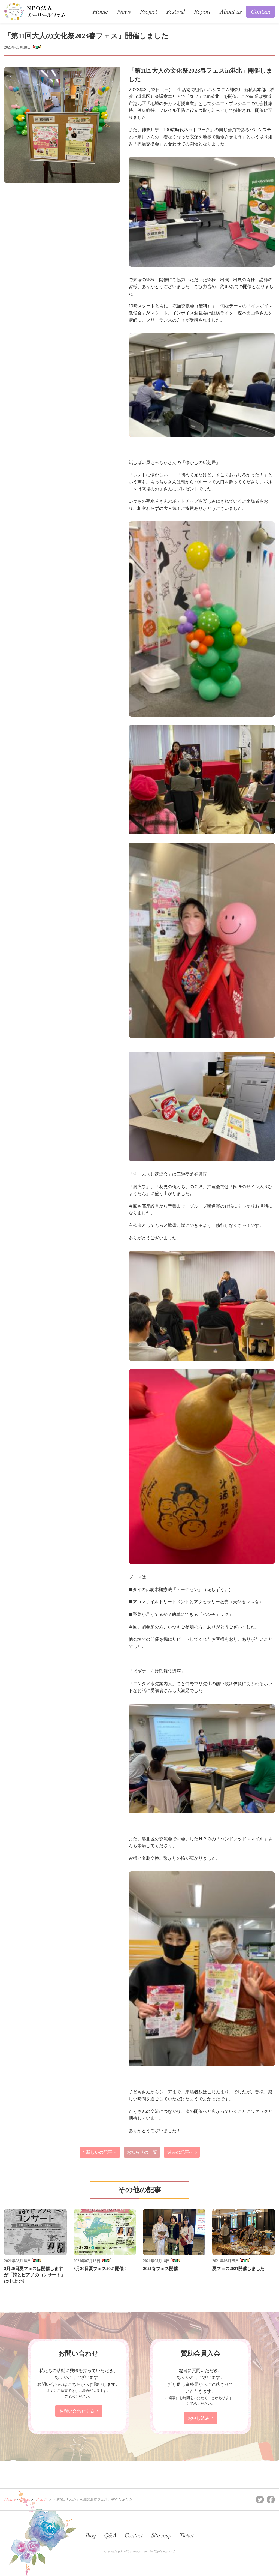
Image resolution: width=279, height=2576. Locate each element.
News (124, 12)
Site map (161, 2535)
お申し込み (199, 2418)
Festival (175, 12)
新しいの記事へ (101, 2152)
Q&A (110, 2535)
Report (202, 12)
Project (148, 12)
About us (231, 12)
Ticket (186, 2535)
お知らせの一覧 (142, 2152)
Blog (90, 2535)
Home (100, 12)
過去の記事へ (180, 2152)
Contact (260, 12)
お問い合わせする (77, 2411)
